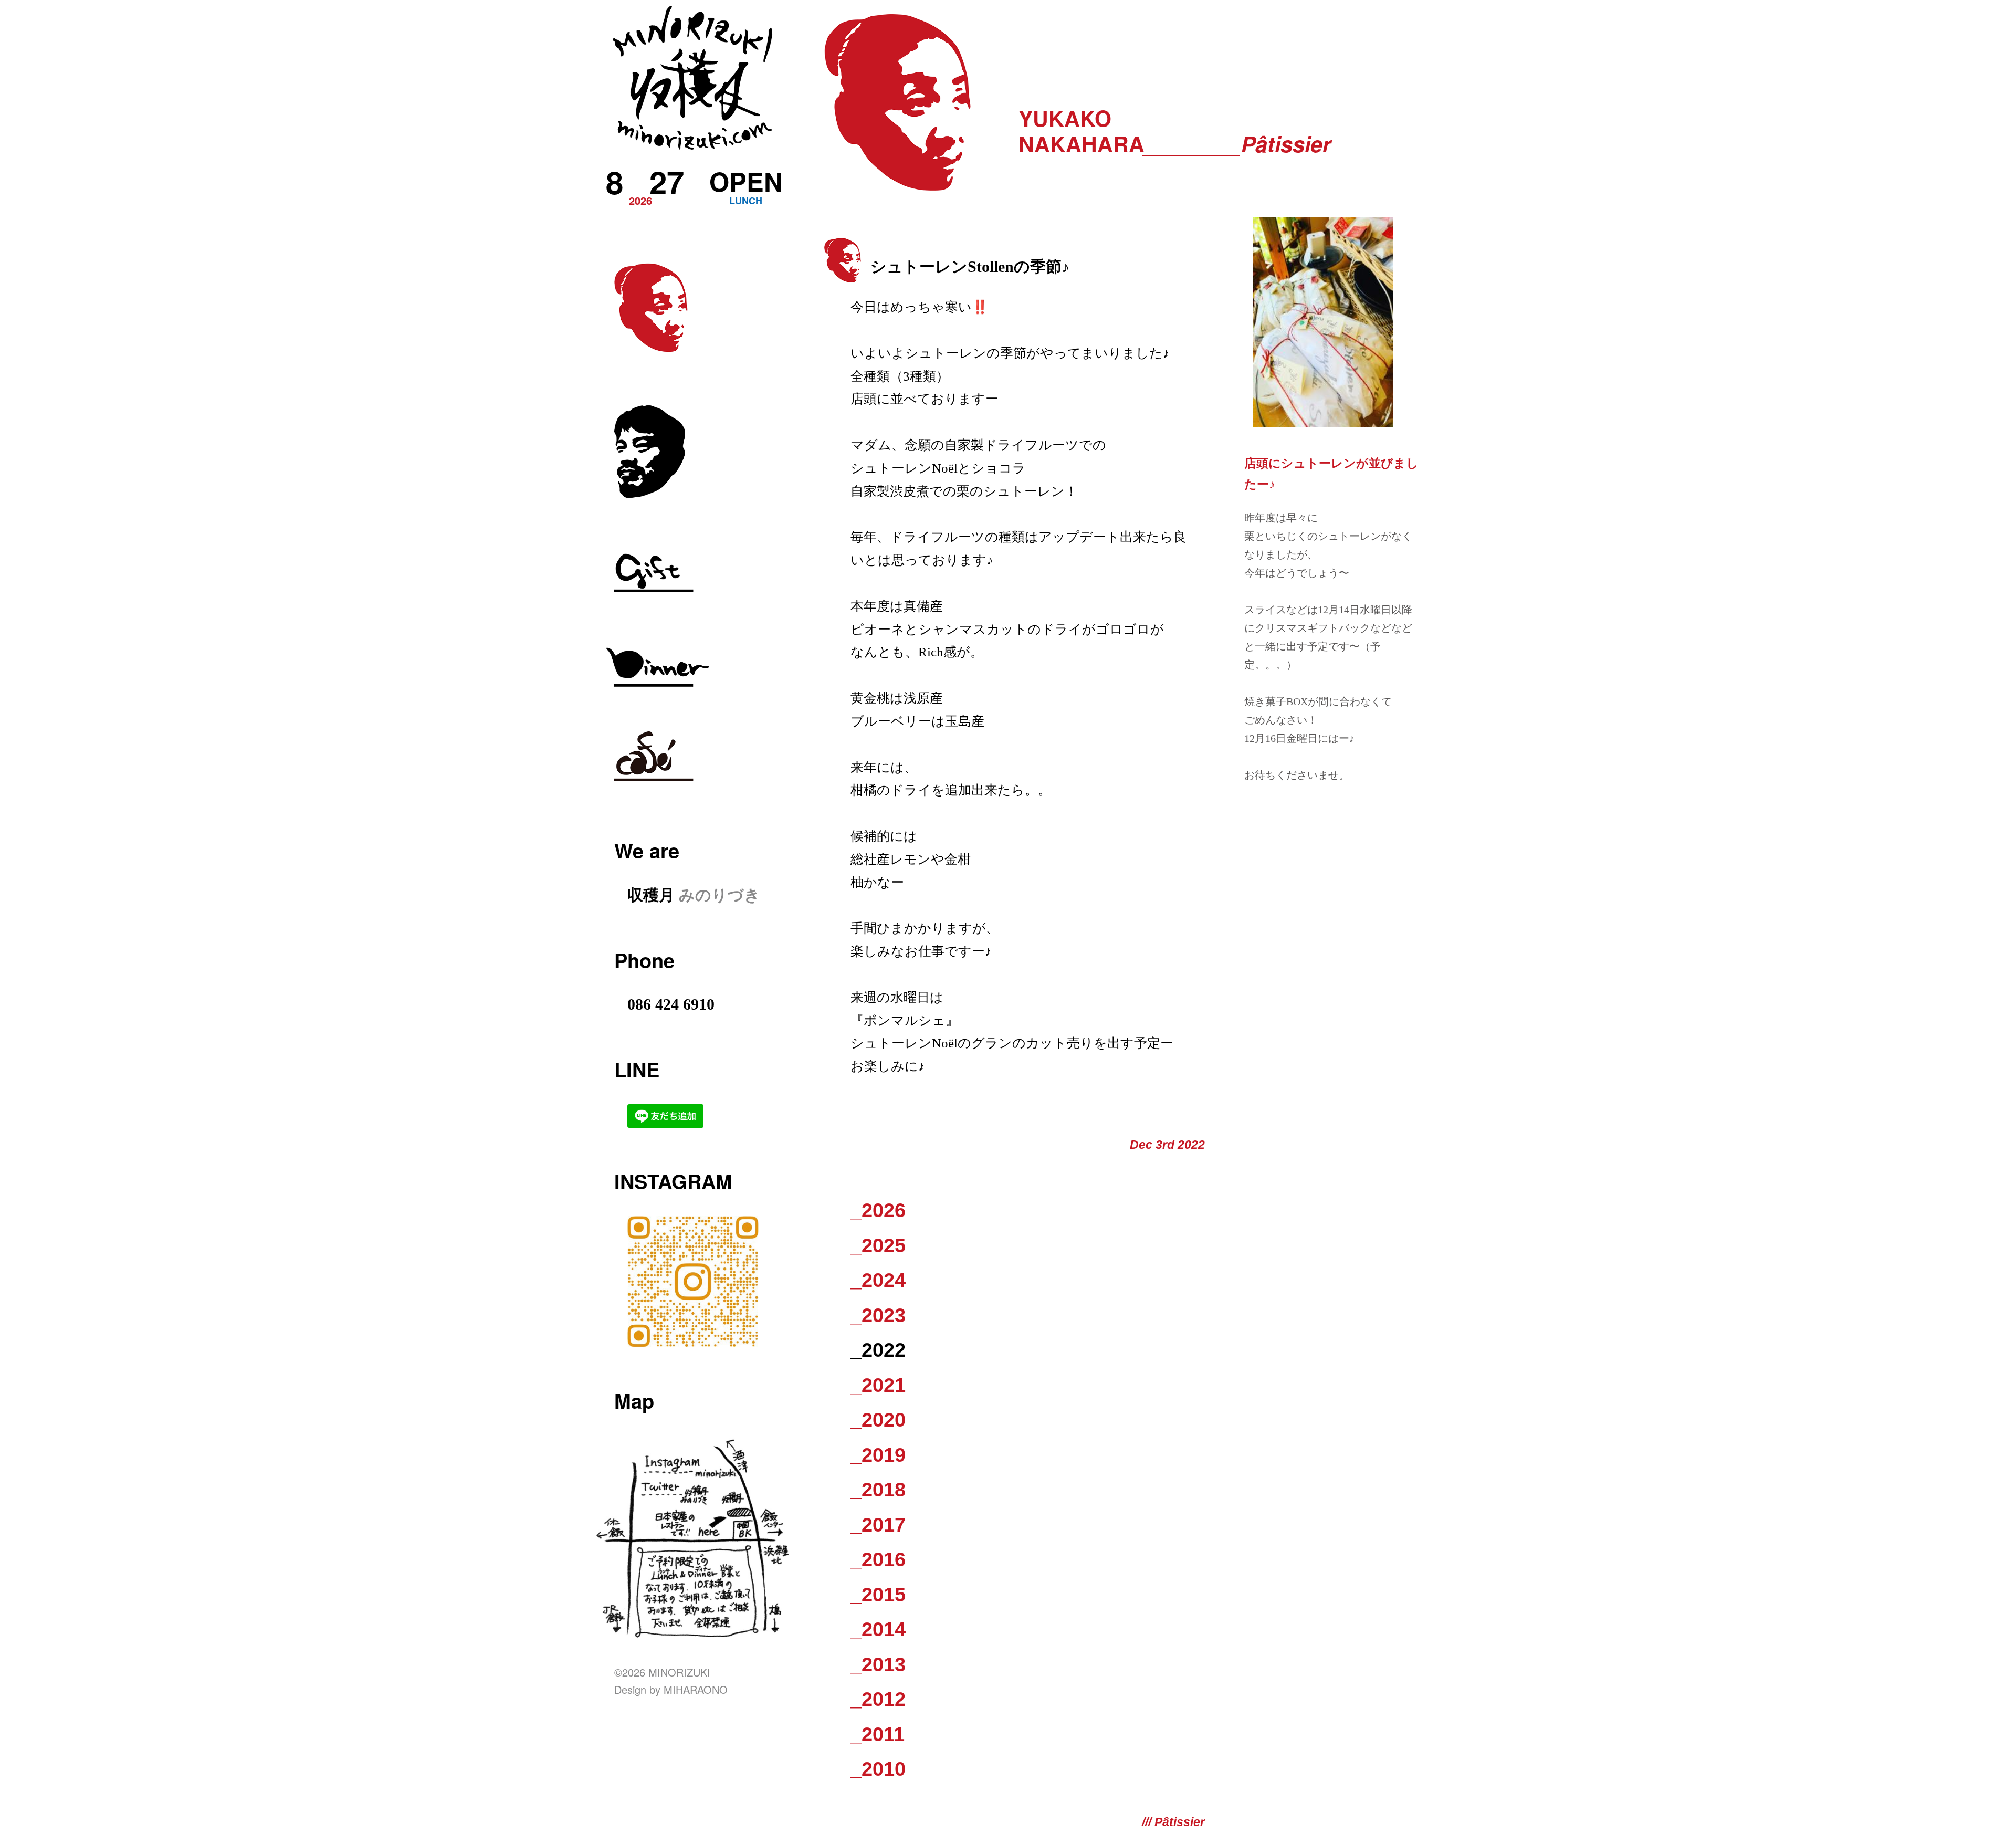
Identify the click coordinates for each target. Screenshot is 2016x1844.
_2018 (878, 1490)
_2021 (878, 1385)
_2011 (878, 1734)
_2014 (878, 1629)
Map (634, 1401)
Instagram (673, 1181)
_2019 (878, 1455)
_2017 (878, 1525)
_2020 (878, 1420)
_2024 (878, 1280)
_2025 (878, 1245)
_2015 (878, 1595)
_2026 (878, 1210)
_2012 (878, 1699)
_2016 (878, 1559)
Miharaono (696, 1689)
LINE (637, 1069)
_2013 (878, 1664)
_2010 (878, 1769)
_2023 (878, 1315)
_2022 (878, 1350)
